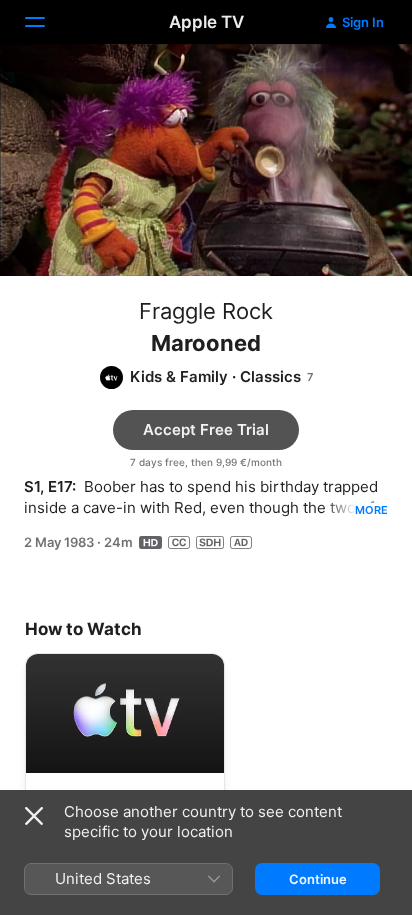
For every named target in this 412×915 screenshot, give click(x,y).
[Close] (34, 816)
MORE (371, 510)
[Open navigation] (47, 22)
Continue (318, 879)
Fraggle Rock (206, 311)
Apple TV (206, 22)
